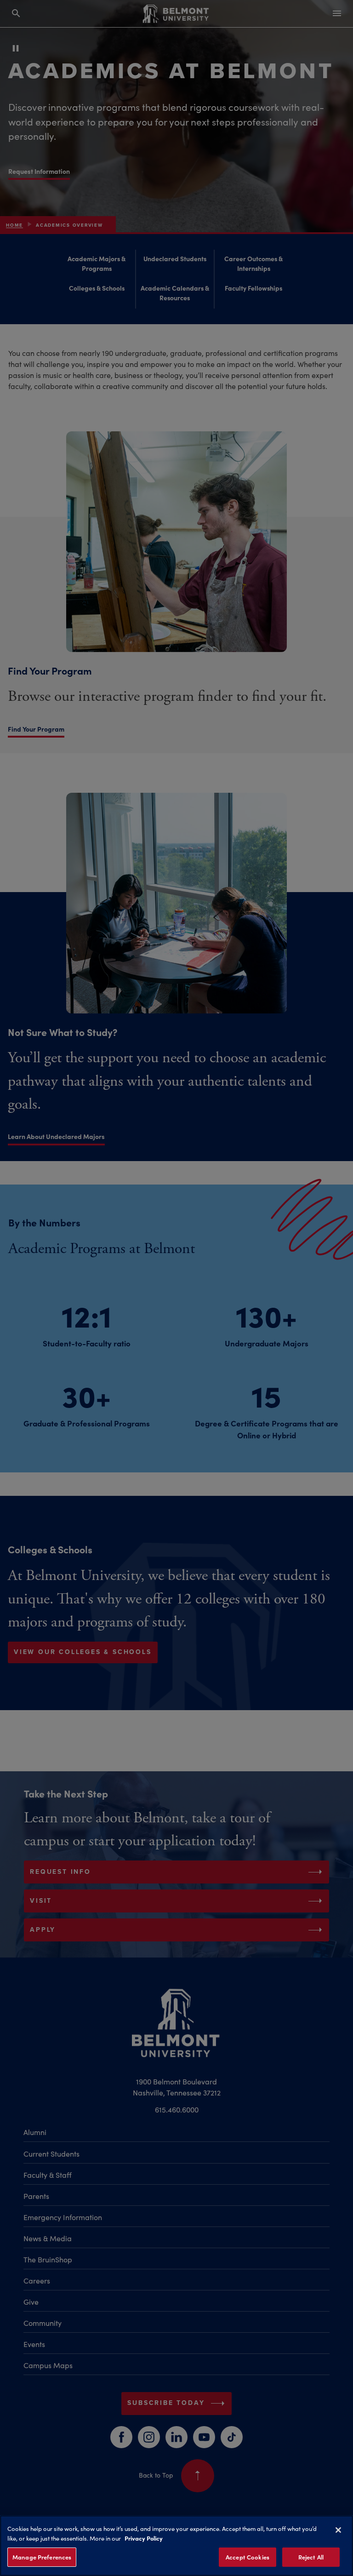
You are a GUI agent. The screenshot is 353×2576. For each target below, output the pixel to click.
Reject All (311, 2557)
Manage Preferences (42, 2557)
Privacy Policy (144, 2538)
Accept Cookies (248, 2557)
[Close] (338, 2530)
